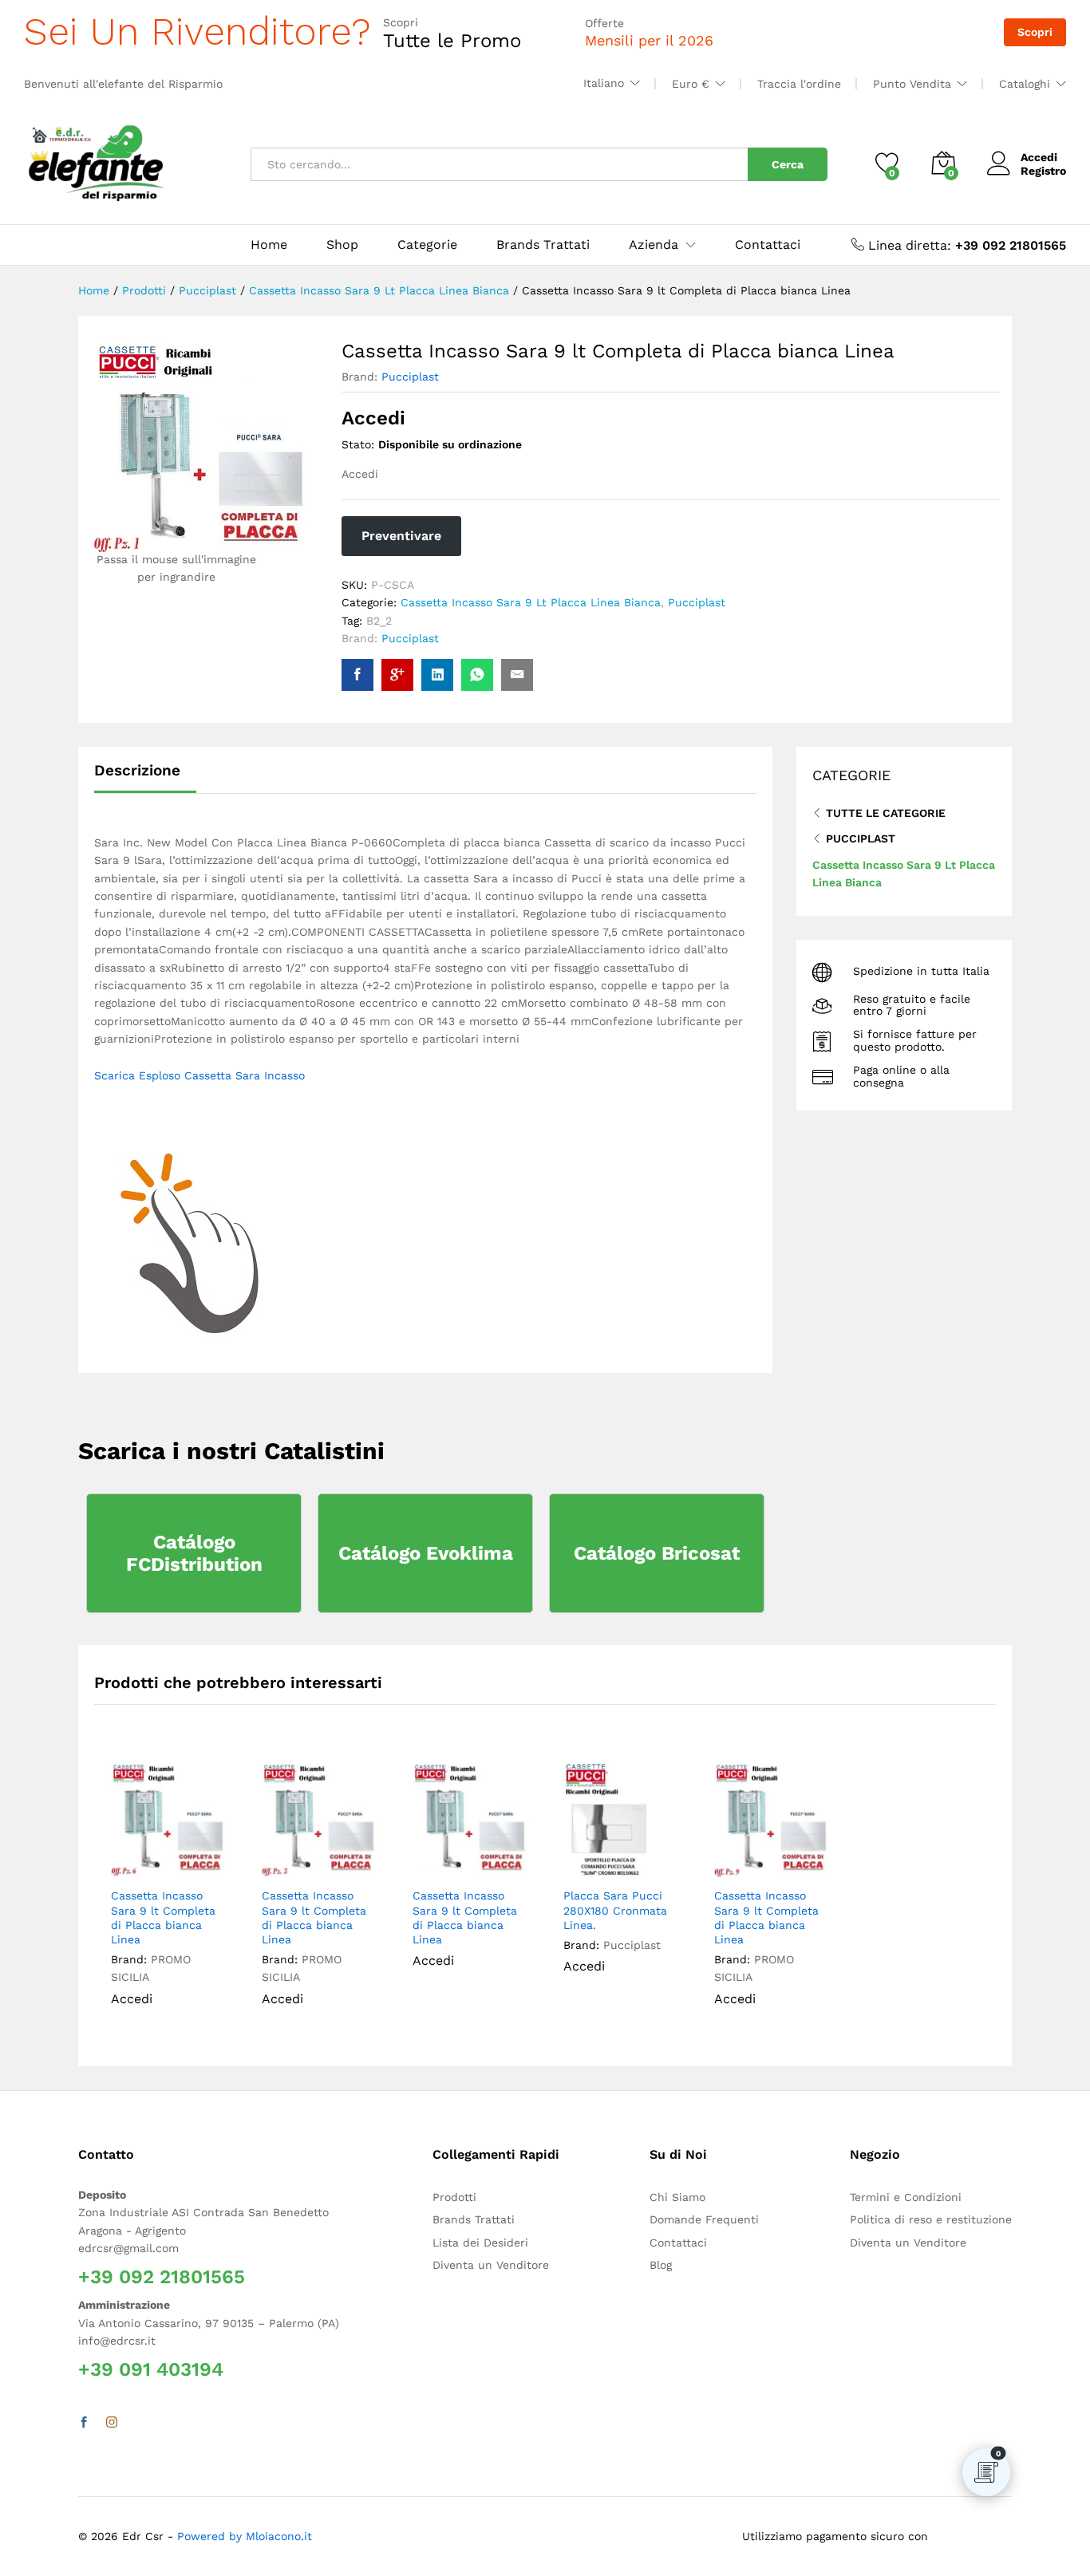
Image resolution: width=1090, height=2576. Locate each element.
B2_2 (379, 621)
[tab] (145, 777)
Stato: (358, 444)
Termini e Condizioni (906, 2197)
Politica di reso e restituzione (931, 2219)
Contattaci (768, 245)
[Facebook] (84, 2423)
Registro (1043, 171)
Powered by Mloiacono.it (245, 2536)
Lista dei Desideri (480, 2243)
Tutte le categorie (886, 813)
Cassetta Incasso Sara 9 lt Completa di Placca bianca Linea (163, 1917)
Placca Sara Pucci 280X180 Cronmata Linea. (615, 1910)
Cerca (788, 164)
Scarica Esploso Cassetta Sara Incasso (199, 1075)
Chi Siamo (677, 2197)
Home (269, 245)
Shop (342, 245)
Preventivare (401, 536)
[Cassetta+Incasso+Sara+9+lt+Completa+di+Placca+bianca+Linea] (437, 675)
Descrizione (137, 770)
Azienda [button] (654, 245)
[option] (170, 1896)
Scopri (1035, 32)
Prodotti (454, 2197)
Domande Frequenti (704, 2219)
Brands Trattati (543, 245)
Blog (661, 2265)
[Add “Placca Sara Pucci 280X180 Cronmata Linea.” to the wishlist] (632, 1861)
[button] (211, 1861)
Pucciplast (410, 377)
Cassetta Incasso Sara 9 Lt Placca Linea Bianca (531, 602)
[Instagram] (112, 2423)
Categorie (427, 245)
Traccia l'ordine (799, 84)
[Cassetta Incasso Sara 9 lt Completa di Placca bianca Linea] (357, 675)
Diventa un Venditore (491, 2265)
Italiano (604, 83)
